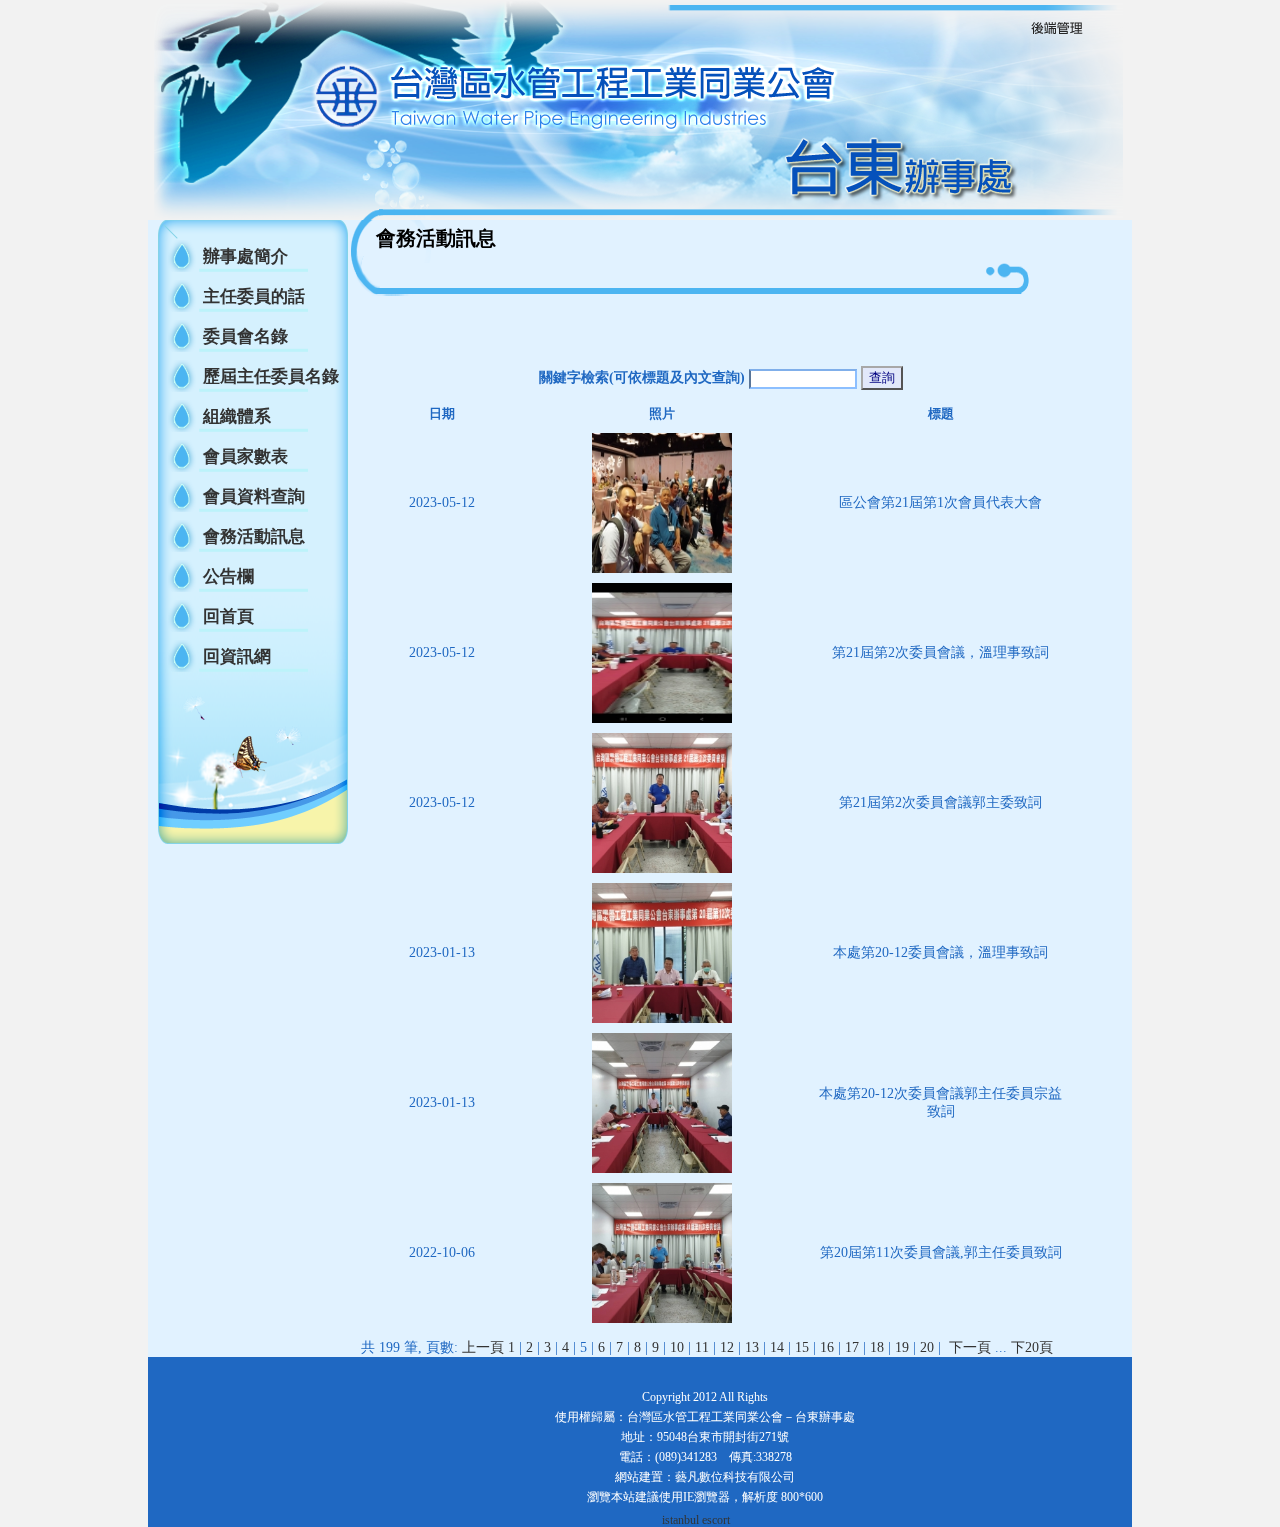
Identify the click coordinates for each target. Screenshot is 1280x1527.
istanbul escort (696, 1520)
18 (877, 1347)
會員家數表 (245, 456)
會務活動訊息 (254, 536)
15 (802, 1347)
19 (902, 1347)
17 (852, 1347)
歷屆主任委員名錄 (271, 376)
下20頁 (1032, 1347)
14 (777, 1347)
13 (752, 1347)
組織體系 (237, 416)
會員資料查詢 (254, 496)
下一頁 (970, 1347)
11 (702, 1347)
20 (927, 1347)
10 (677, 1347)
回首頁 (228, 616)
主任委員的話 (254, 296)
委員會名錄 (245, 336)
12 (727, 1347)
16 (827, 1347)
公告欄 (228, 576)
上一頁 (483, 1347)
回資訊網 (237, 656)
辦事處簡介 (245, 256)
